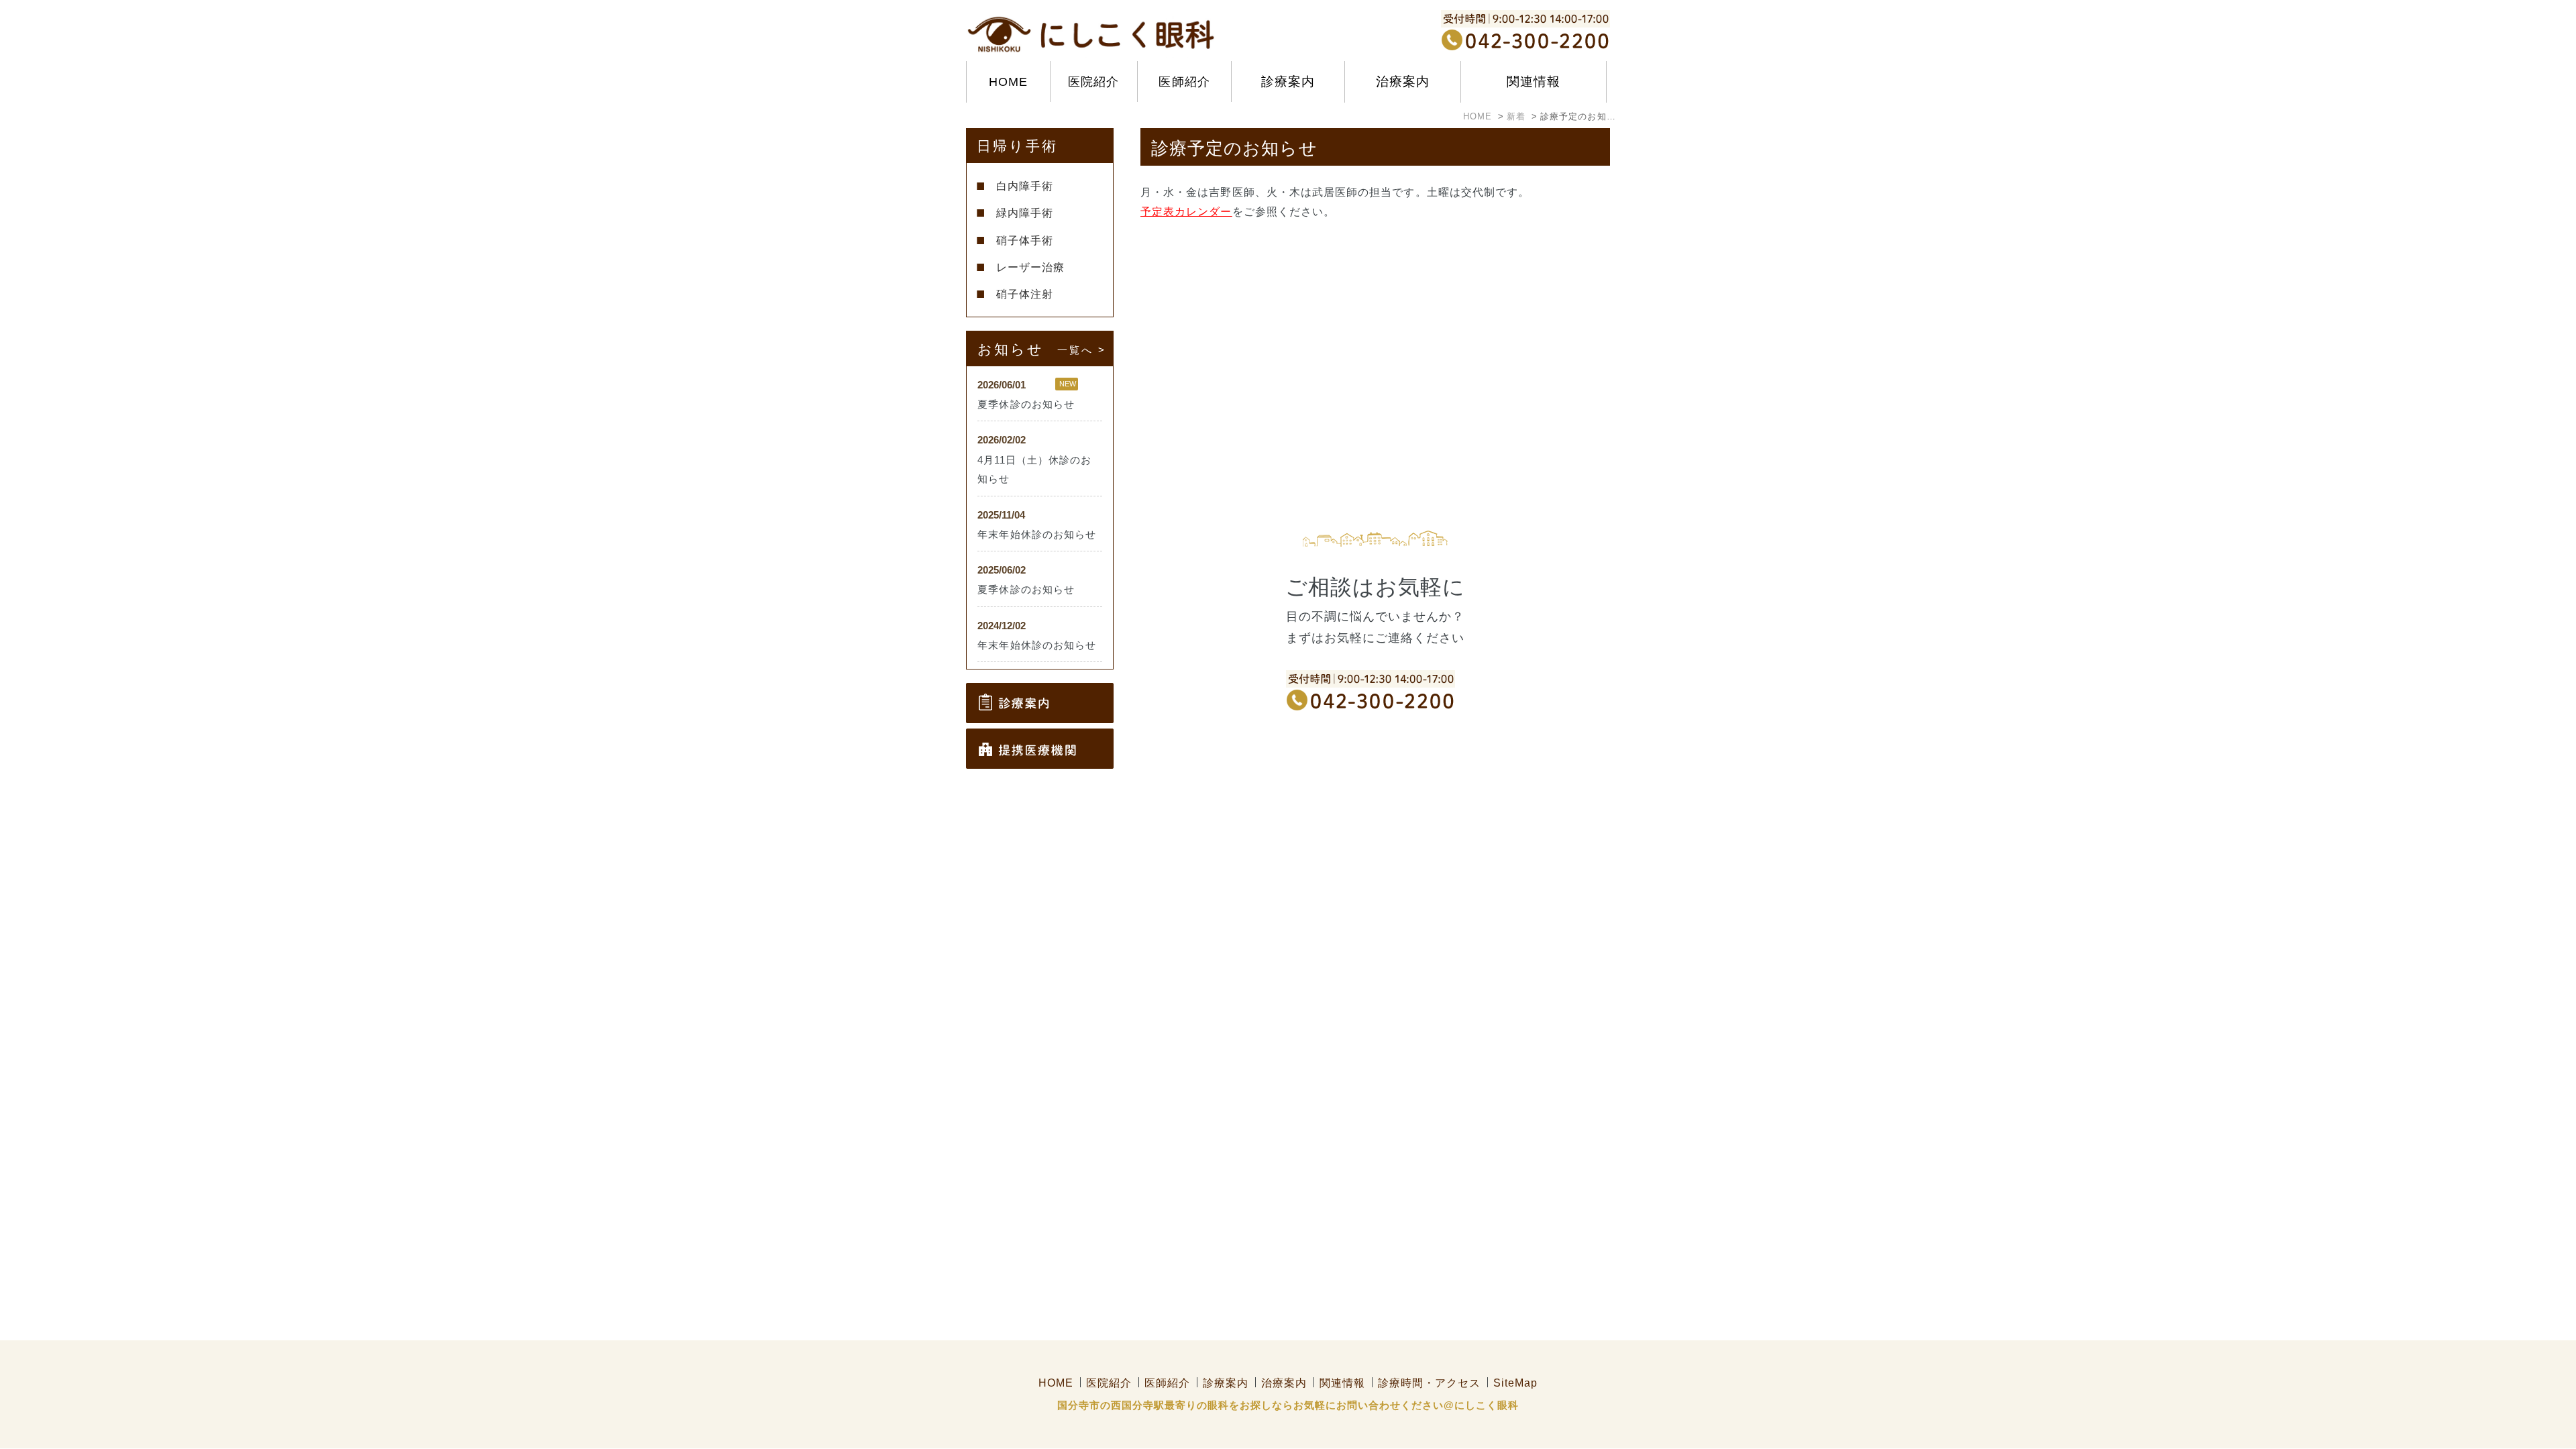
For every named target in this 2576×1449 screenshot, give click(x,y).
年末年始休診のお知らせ (1037, 535)
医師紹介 (1184, 82)
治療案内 (1284, 1383)
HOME (1008, 82)
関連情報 (1342, 1383)
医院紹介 (1093, 82)
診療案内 (1226, 1383)
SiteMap (1515, 1383)
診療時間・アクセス (1429, 1383)
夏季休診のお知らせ (1026, 405)
